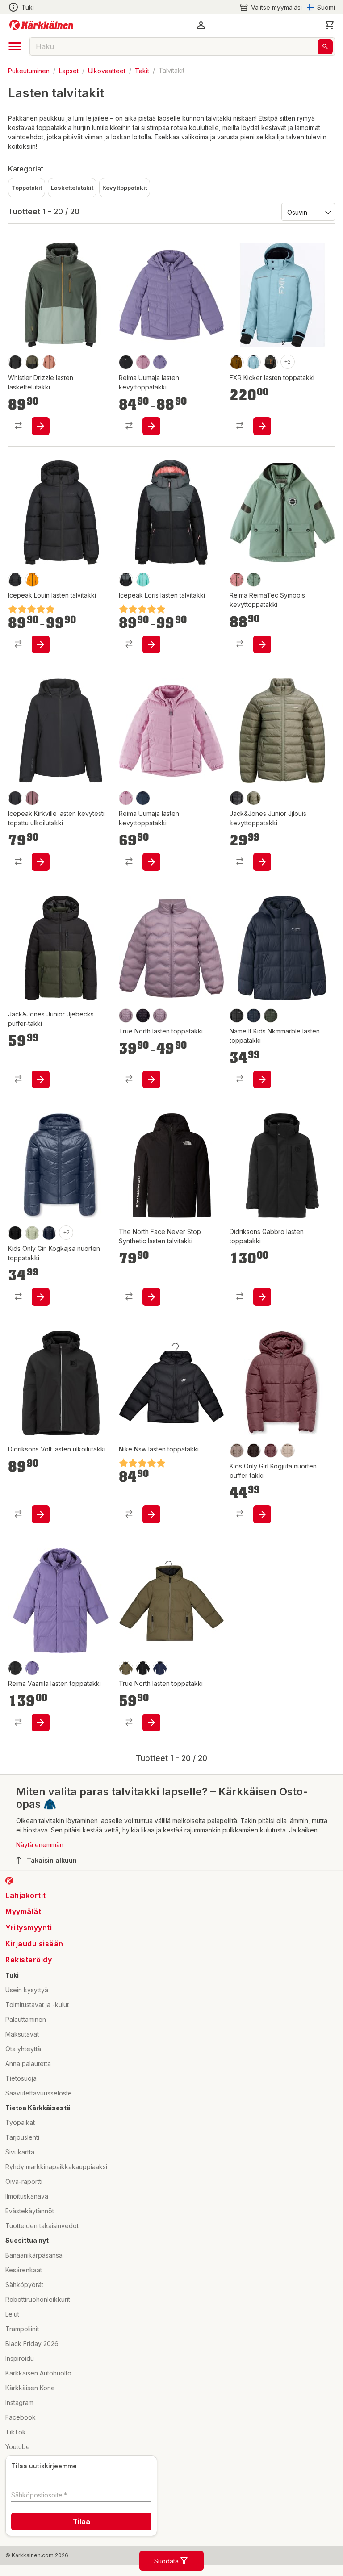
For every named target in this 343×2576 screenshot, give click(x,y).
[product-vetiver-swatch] (254, 798)
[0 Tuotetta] (330, 25)
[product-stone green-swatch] (254, 580)
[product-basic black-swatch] (15, 798)
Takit (142, 70)
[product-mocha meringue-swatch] (237, 1451)
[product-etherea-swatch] (288, 1451)
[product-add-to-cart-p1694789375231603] (262, 1079)
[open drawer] (15, 46)
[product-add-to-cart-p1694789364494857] (151, 1079)
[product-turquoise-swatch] (143, 580)
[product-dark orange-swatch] (32, 580)
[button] (271, 7)
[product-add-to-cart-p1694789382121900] (151, 1297)
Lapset (69, 70)
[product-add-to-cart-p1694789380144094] (41, 862)
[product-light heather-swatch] (126, 798)
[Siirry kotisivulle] (41, 25)
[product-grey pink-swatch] (143, 362)
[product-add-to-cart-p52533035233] (151, 644)
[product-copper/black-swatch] (237, 362)
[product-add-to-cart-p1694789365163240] (41, 1297)
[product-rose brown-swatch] (271, 1451)
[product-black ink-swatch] (32, 362)
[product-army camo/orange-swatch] (271, 362)
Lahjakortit (26, 1895)
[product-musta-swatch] (143, 1016)
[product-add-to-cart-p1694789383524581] (262, 1297)
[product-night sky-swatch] (49, 1233)
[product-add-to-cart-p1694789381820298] (262, 644)
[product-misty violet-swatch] (160, 362)
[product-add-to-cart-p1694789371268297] (262, 862)
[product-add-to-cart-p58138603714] (41, 426)
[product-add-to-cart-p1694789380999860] (41, 1079)
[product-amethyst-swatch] (32, 798)
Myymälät (23, 1911)
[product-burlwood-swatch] (49, 362)
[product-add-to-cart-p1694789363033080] (262, 1514)
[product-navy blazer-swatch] (254, 1016)
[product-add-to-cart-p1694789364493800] (151, 1723)
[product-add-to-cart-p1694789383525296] (41, 1514)
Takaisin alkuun (52, 1860)
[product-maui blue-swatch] (254, 362)
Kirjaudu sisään (34, 1944)
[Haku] (325, 47)
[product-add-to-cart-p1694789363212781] (41, 1723)
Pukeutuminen (29, 70)
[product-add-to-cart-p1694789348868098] (151, 426)
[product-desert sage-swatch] (32, 1233)
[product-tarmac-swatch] (126, 1668)
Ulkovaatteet (107, 70)
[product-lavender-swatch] (126, 1016)
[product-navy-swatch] (143, 798)
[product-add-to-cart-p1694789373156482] (151, 862)
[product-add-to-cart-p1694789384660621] (262, 426)
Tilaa (82, 2522)
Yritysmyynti (29, 1928)
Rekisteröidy (29, 1960)
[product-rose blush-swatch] (237, 580)
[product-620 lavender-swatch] (160, 1016)
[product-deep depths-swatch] (271, 1016)
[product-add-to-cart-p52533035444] (41, 644)
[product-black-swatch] (15, 362)
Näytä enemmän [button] (40, 1845)
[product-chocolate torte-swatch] (254, 1451)
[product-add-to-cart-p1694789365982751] (151, 1514)
